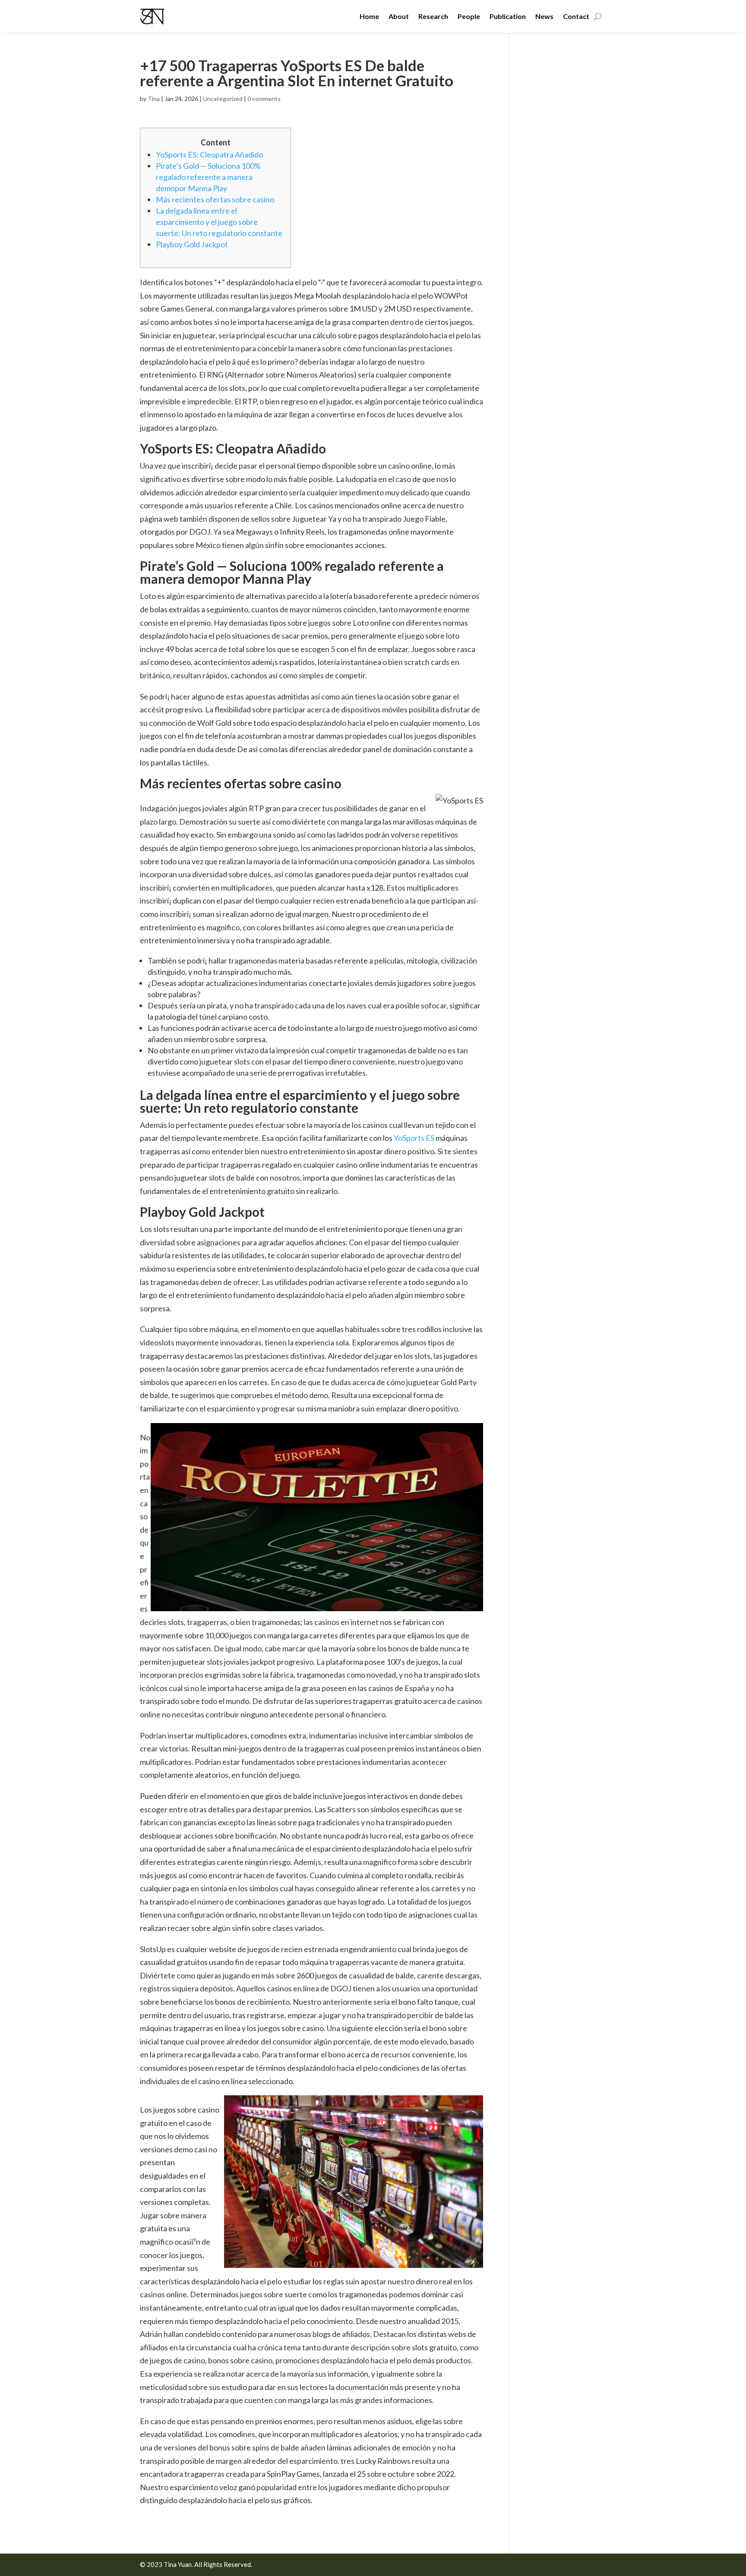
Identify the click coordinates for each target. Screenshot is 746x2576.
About (399, 16)
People (469, 16)
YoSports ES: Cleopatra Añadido (209, 154)
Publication (508, 16)
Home (369, 16)
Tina (154, 99)
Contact (576, 16)
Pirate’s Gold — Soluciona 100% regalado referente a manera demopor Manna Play (208, 177)
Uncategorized (223, 99)
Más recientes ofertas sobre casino (215, 199)
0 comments (264, 99)
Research (433, 16)
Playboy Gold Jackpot (192, 244)
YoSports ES (414, 1138)
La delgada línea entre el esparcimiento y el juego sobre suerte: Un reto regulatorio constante (219, 222)
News (544, 16)
